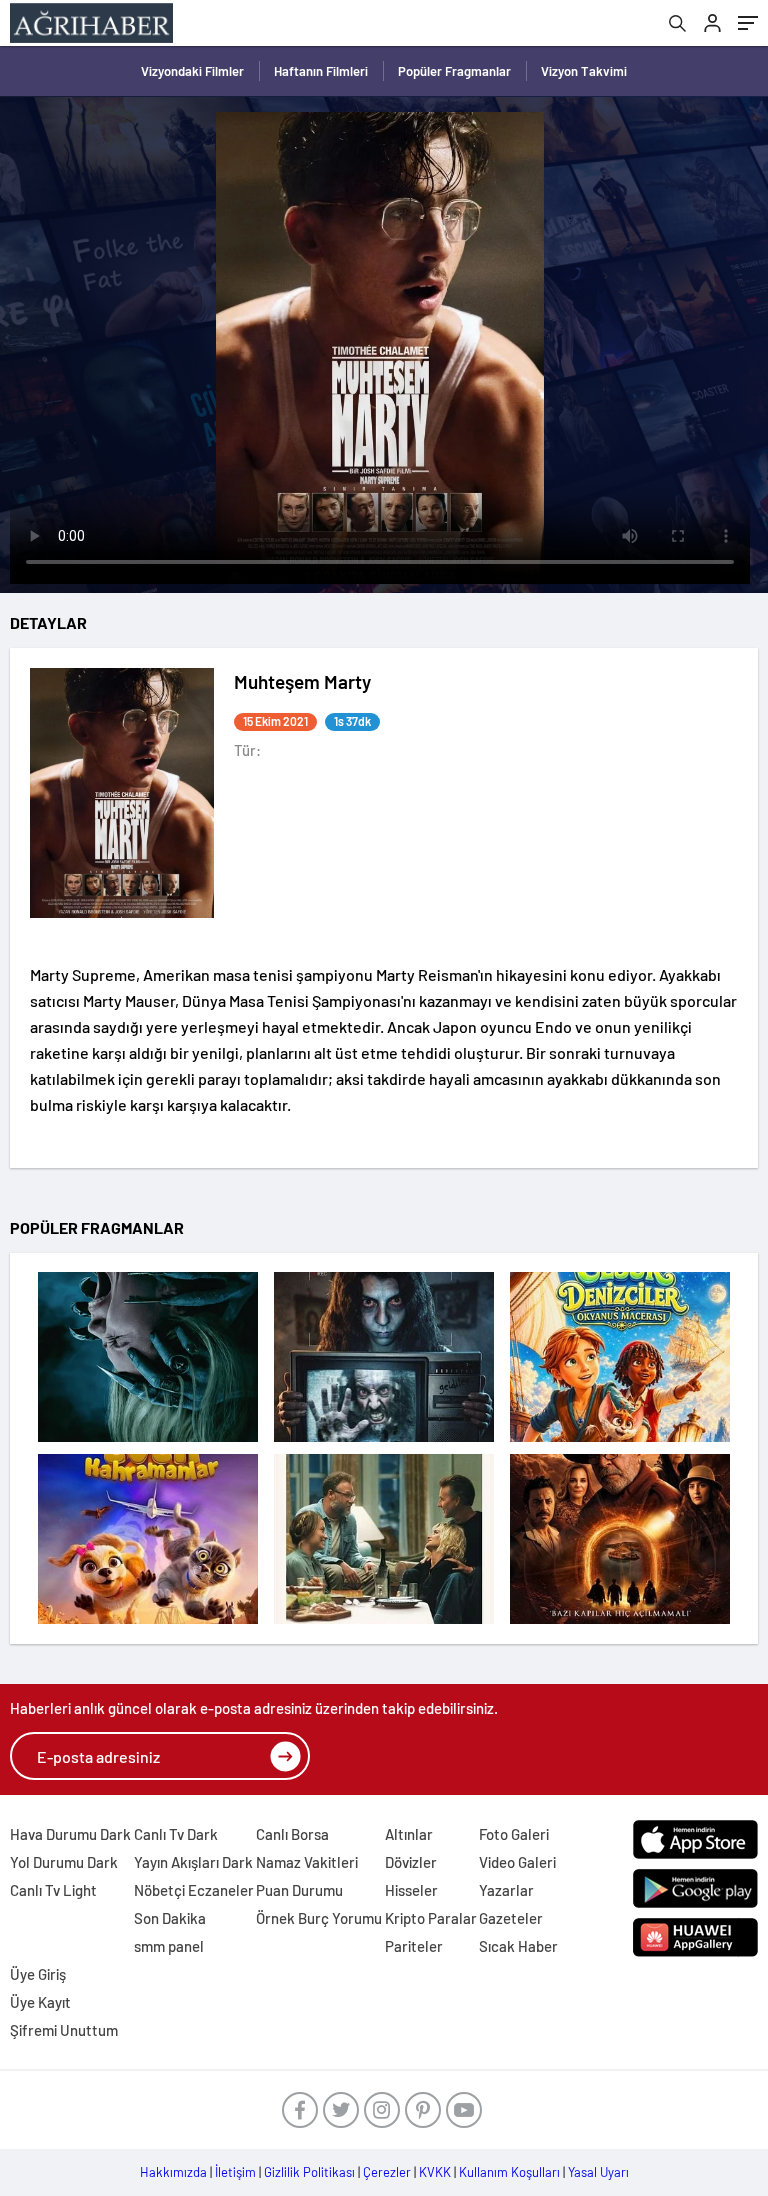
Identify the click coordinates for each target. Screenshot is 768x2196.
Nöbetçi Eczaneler (194, 1890)
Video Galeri (517, 1862)
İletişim (235, 2172)
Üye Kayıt (40, 2002)
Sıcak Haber (518, 1946)
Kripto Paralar (431, 1918)
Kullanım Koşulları (509, 2172)
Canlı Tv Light (53, 1890)
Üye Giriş (38, 1974)
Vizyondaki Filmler (192, 71)
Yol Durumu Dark (64, 1862)
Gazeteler (511, 1918)
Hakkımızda (173, 2172)
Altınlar (409, 1834)
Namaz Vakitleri (307, 1862)
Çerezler (387, 2172)
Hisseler (411, 1890)
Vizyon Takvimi (584, 71)
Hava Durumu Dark (70, 1834)
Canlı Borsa (292, 1834)
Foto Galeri (514, 1834)
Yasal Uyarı (598, 2172)
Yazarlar (506, 1890)
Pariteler (414, 1946)
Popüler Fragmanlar (454, 71)
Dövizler (411, 1862)
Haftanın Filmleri (321, 71)
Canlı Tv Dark (176, 1834)
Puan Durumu (299, 1890)
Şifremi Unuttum (64, 2030)
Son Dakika (170, 1918)
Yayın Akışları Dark (193, 1862)
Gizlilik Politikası (309, 2172)
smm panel (169, 1946)
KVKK (435, 2172)
